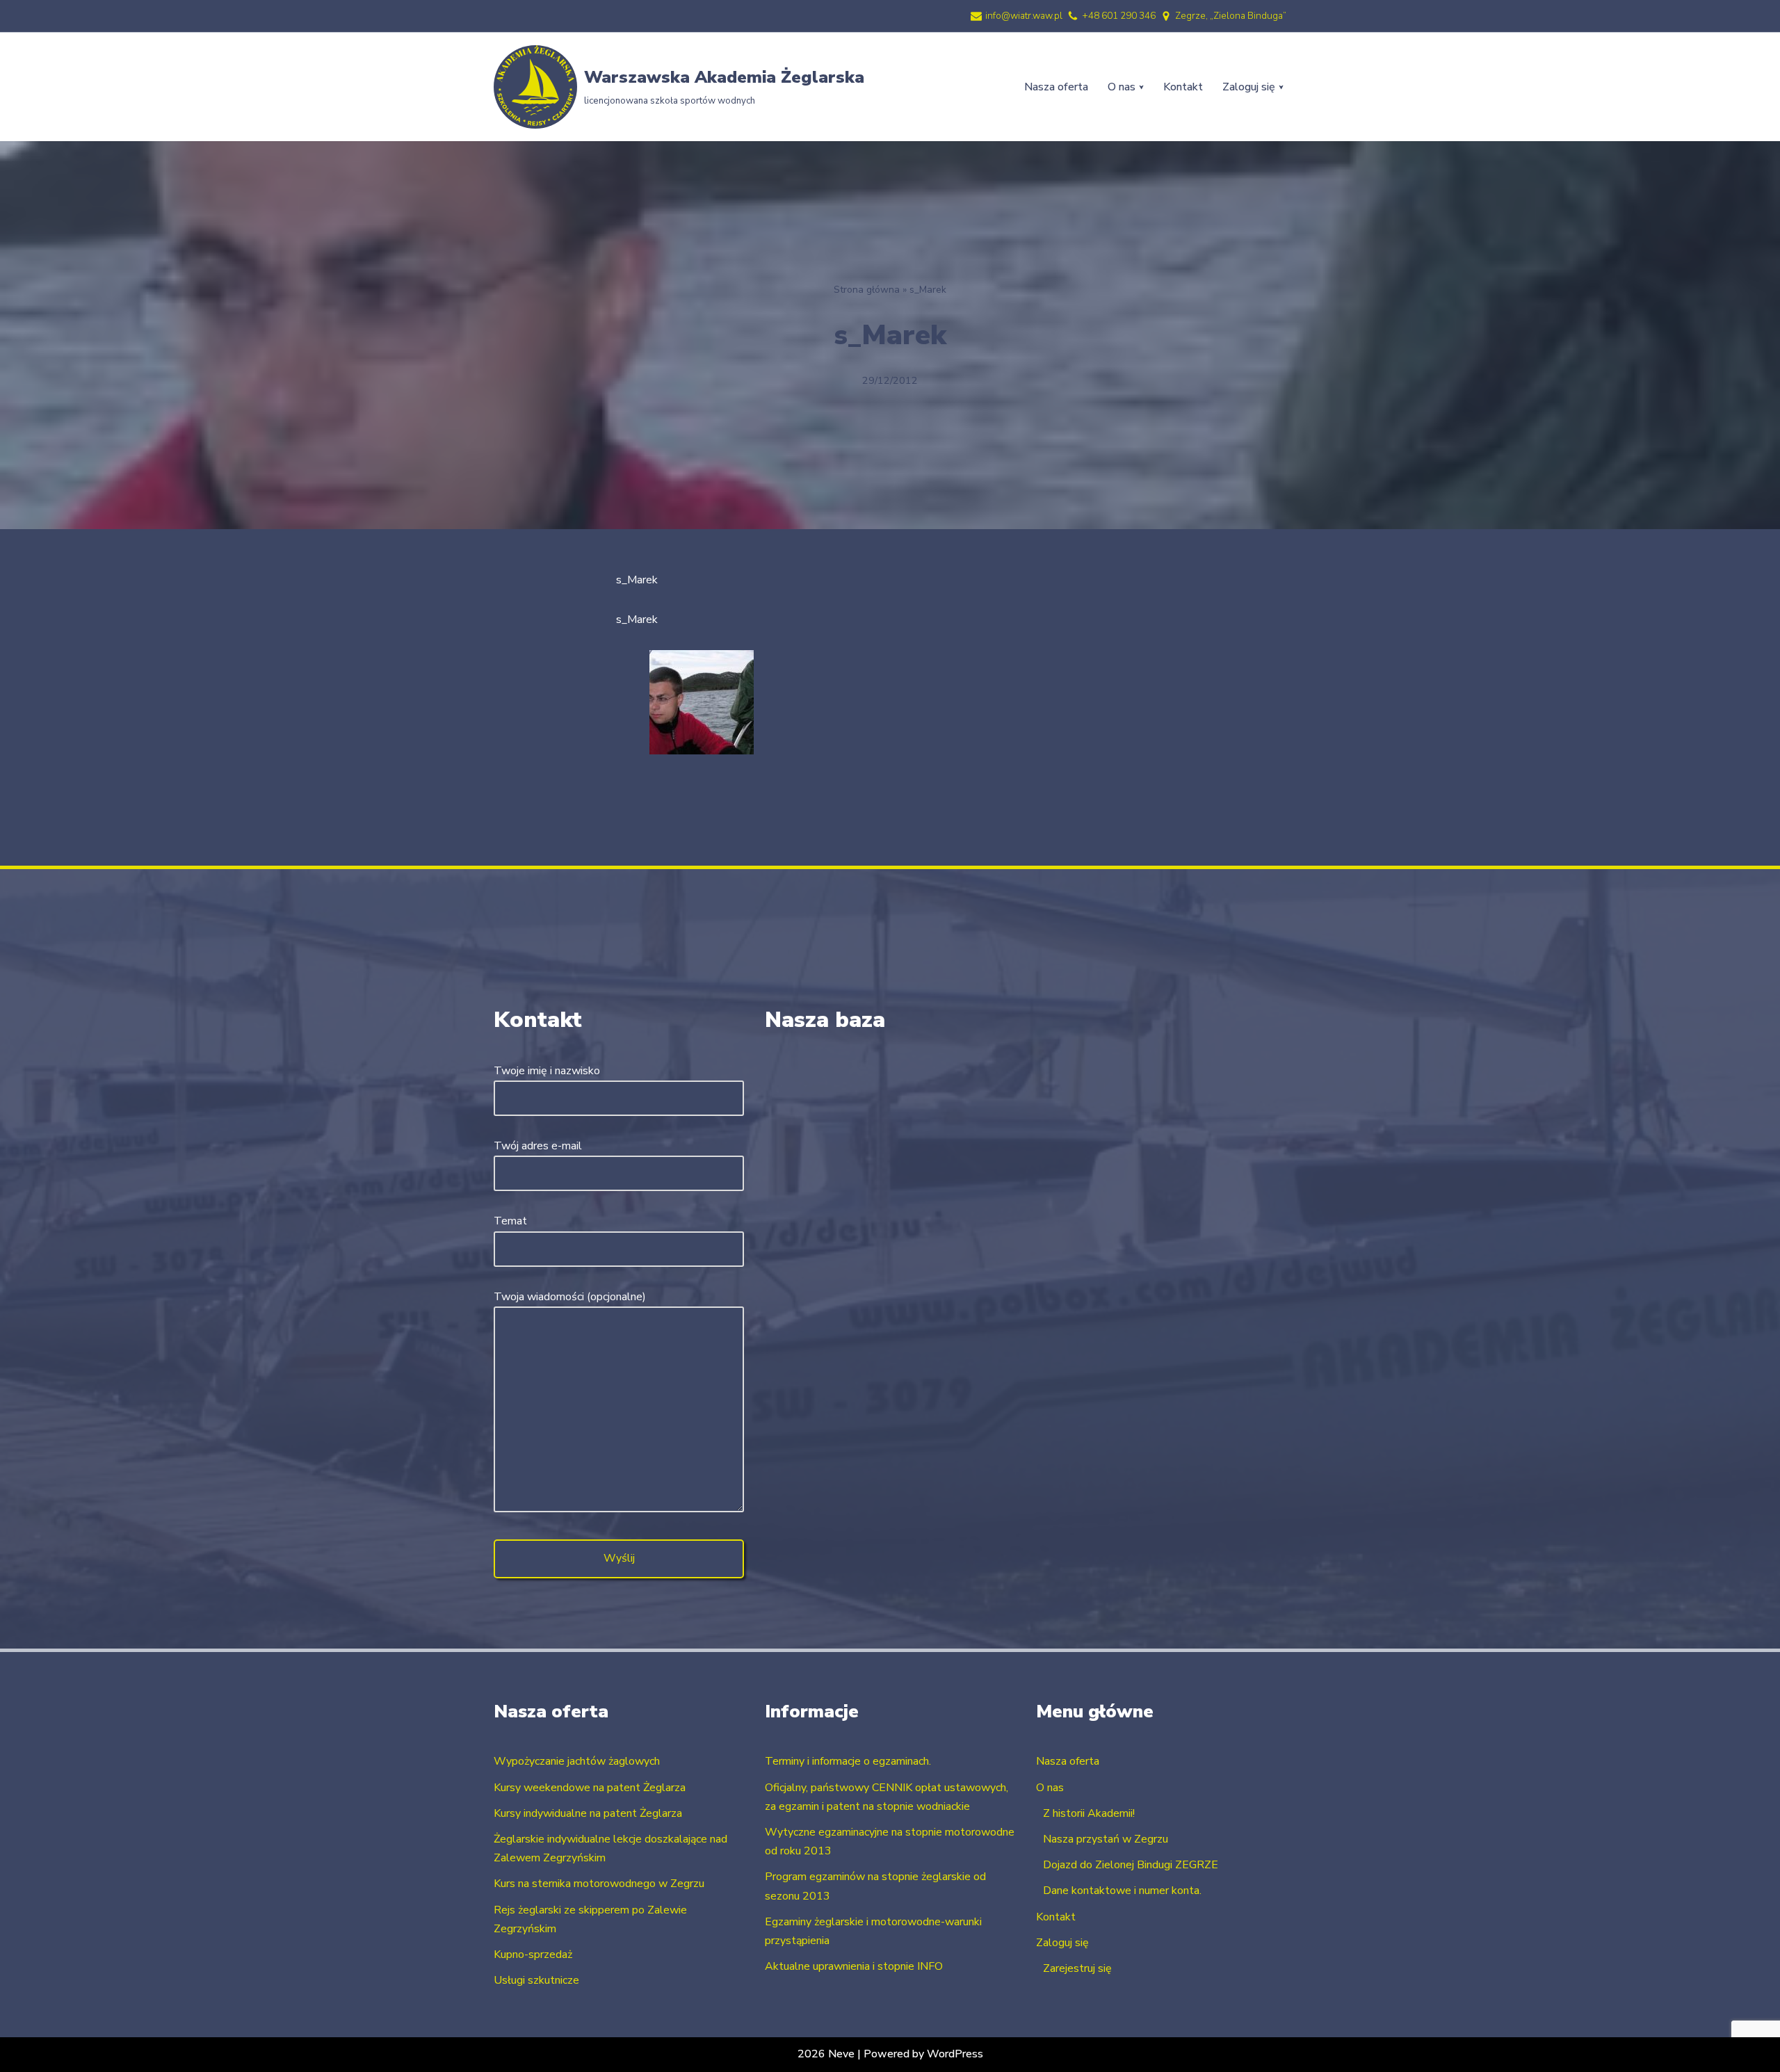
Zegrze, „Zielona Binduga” (1231, 16)
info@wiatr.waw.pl (1024, 16)
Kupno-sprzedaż (533, 1954)
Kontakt (1183, 87)
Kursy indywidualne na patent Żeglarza (588, 1813)
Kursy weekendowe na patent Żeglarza (590, 1788)
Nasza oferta (1056, 87)
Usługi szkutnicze (536, 1980)
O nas (1050, 1788)
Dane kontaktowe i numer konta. (1122, 1891)
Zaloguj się (1062, 1943)
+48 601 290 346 (1119, 16)
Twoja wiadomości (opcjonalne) (570, 1297)
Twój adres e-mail (538, 1146)
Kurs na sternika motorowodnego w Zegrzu (599, 1884)
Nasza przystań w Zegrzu (1106, 1839)
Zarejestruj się (1077, 1968)
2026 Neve (826, 2054)
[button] (1141, 87)
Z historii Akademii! (1089, 1813)
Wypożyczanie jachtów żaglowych (577, 1761)
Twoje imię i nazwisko (547, 1071)
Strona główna (867, 290)
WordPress (955, 2054)
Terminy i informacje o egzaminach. (848, 1761)
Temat (510, 1221)
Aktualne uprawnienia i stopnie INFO (854, 1966)
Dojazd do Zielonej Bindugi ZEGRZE (1131, 1865)
